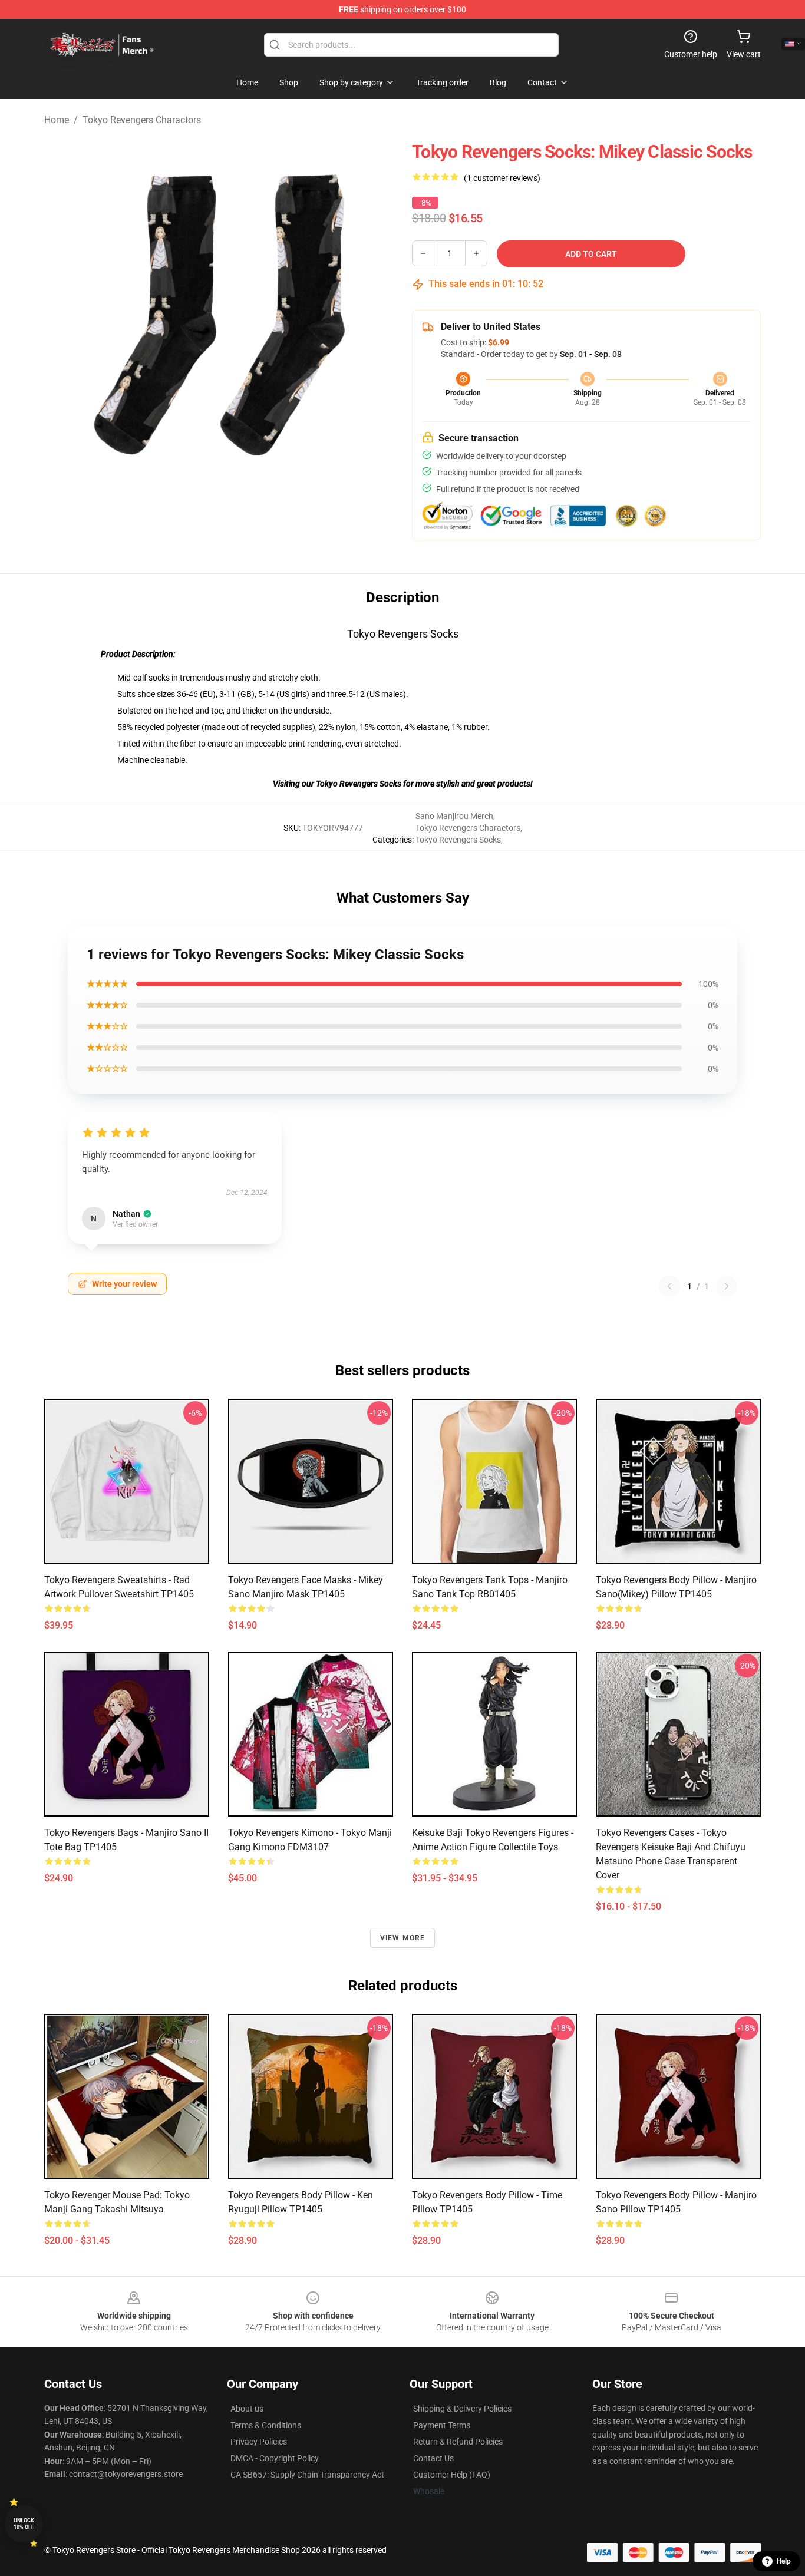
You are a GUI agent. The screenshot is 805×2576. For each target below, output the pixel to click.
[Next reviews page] (727, 1286)
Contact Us (433, 2458)
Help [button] (784, 2561)
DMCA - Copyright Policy (275, 2458)
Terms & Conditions (266, 2425)
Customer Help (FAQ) (452, 2475)
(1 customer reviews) (502, 178)
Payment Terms (442, 2425)
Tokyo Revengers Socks (458, 840)
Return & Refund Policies (458, 2442)
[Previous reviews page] (669, 1286)
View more (403, 1938)
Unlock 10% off (24, 2524)
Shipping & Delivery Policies (462, 2409)
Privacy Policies (259, 2442)
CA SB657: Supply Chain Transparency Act (307, 2475)
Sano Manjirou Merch (454, 816)
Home (57, 120)
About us (247, 2409)
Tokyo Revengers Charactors (142, 120)
